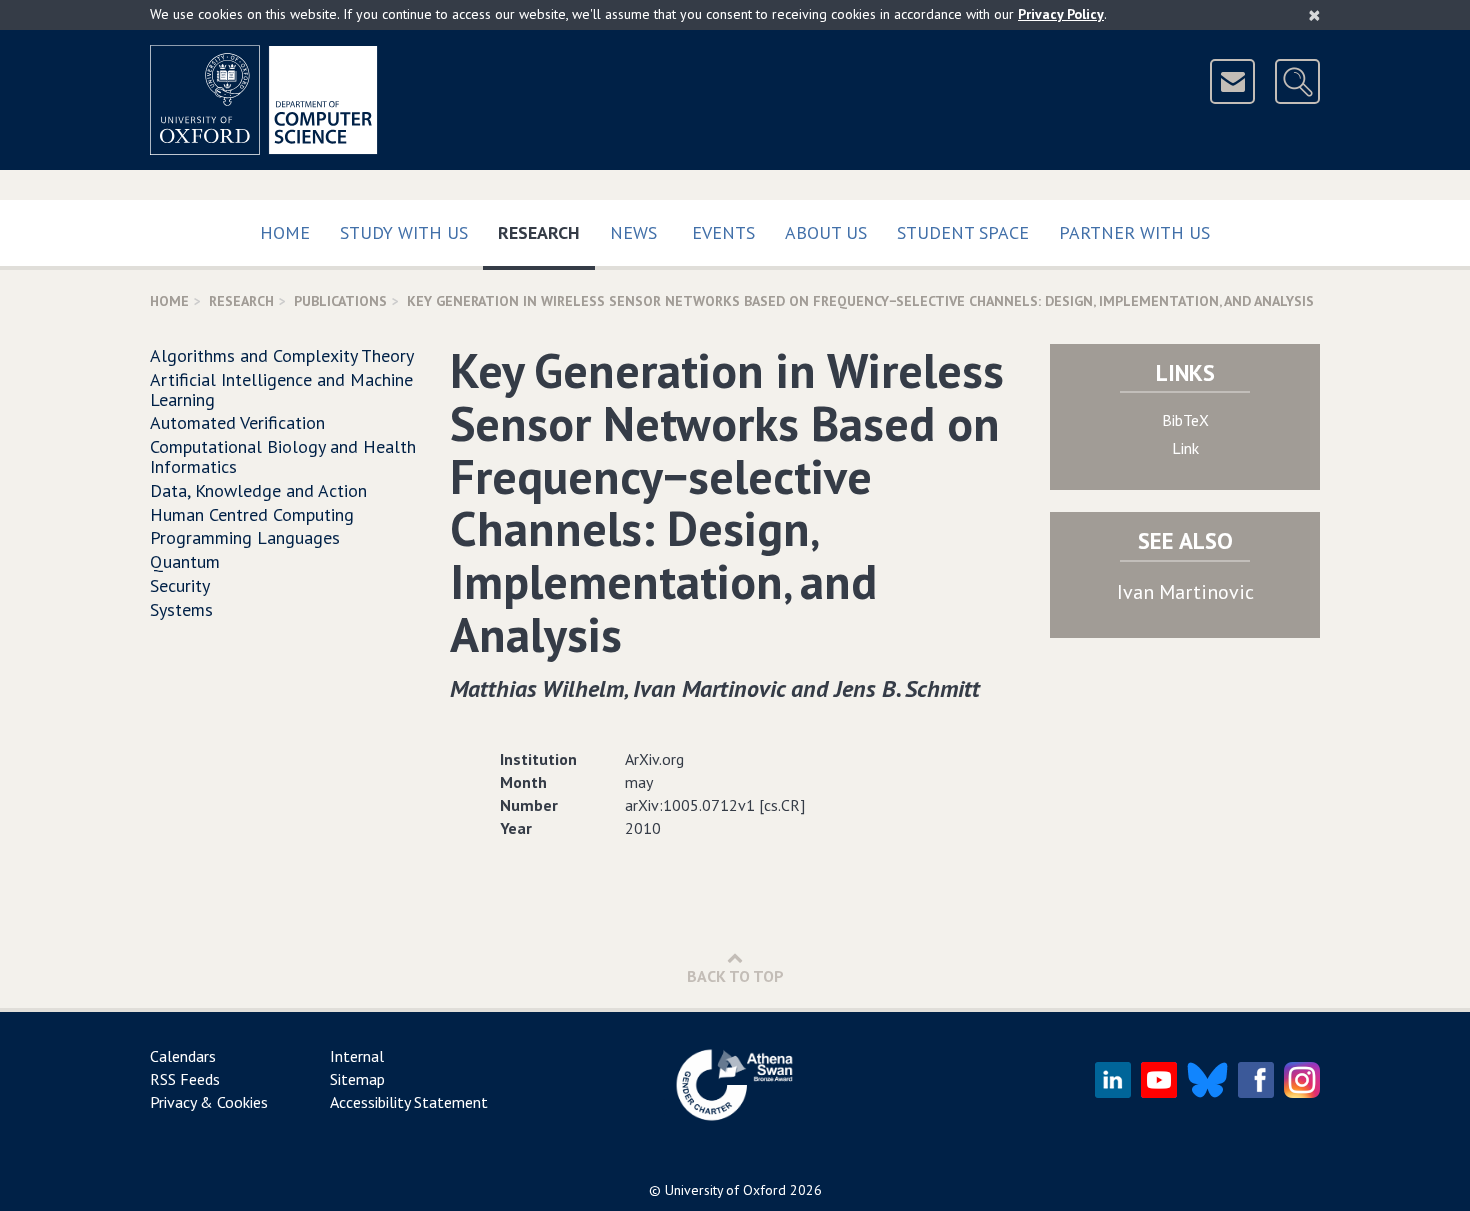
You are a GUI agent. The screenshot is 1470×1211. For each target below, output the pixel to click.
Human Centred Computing (252, 514)
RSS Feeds (185, 1079)
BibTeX (1185, 420)
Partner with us (1134, 232)
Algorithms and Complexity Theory (282, 355)
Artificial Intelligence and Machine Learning (281, 389)
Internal (357, 1056)
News (633, 232)
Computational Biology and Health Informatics (283, 456)
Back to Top (735, 976)
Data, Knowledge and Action (258, 490)
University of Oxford (725, 1190)
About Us (826, 232)
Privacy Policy (1061, 14)
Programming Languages (245, 537)
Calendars (183, 1056)
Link (1185, 448)
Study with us (404, 232)
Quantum (185, 561)
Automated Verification (237, 422)
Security (180, 585)
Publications (340, 301)
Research (546, 232)
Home (285, 232)
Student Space (963, 232)
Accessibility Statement (409, 1102)
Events (723, 232)
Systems (181, 609)
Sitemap (357, 1079)
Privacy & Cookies (209, 1102)
